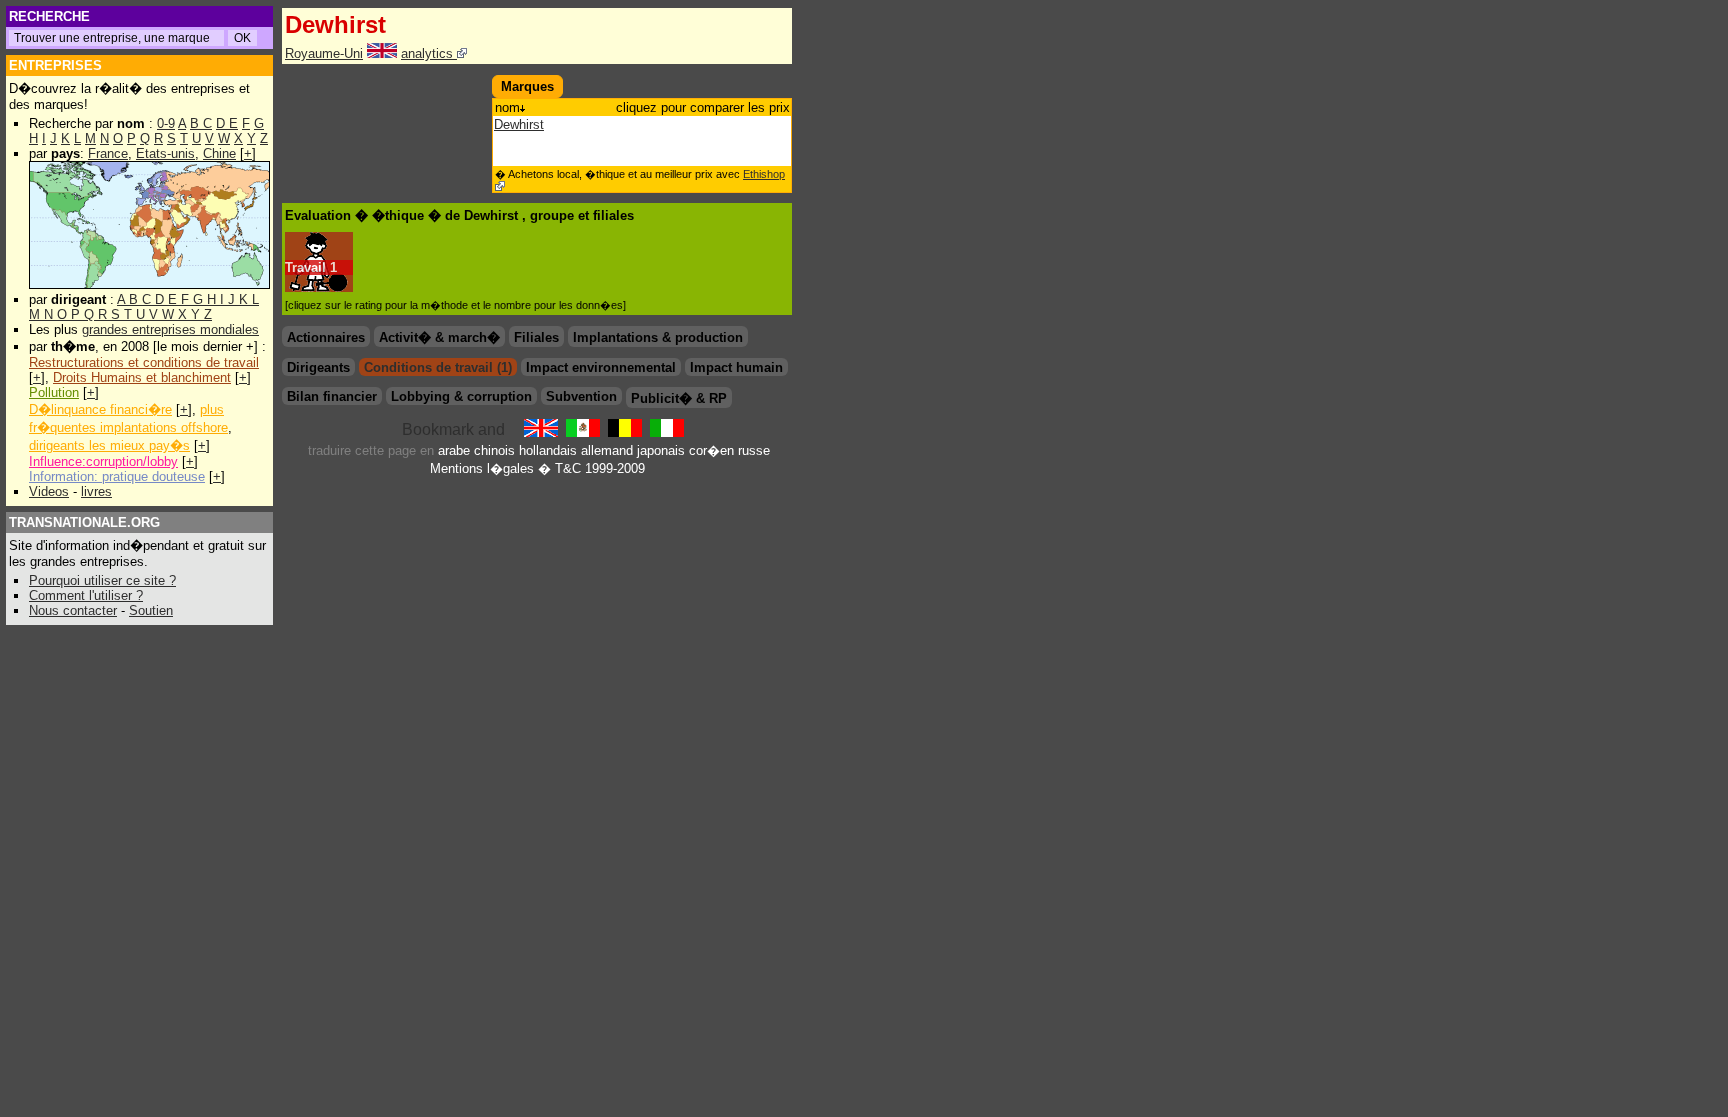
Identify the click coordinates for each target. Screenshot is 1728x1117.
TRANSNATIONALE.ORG (84, 522)
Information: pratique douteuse (117, 476)
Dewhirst (519, 124)
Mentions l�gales (482, 468)
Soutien (151, 610)
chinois (494, 450)
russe (754, 450)
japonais (661, 450)
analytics (429, 53)
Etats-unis (165, 153)
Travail (305, 267)
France (108, 153)
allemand (607, 450)
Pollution (54, 392)
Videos (49, 491)
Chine (219, 153)
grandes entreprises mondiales (170, 329)
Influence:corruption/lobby (103, 461)
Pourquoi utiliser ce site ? (102, 580)
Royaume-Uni (324, 53)
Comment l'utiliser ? (86, 595)
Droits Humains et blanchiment (142, 377)
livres (96, 491)
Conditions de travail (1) (438, 367)
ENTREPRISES (55, 65)
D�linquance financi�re (100, 409)
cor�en (711, 450)
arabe (454, 450)
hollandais (548, 450)
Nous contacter (73, 610)
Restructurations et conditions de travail (144, 362)
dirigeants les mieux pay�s (109, 445)
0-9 (166, 123)
